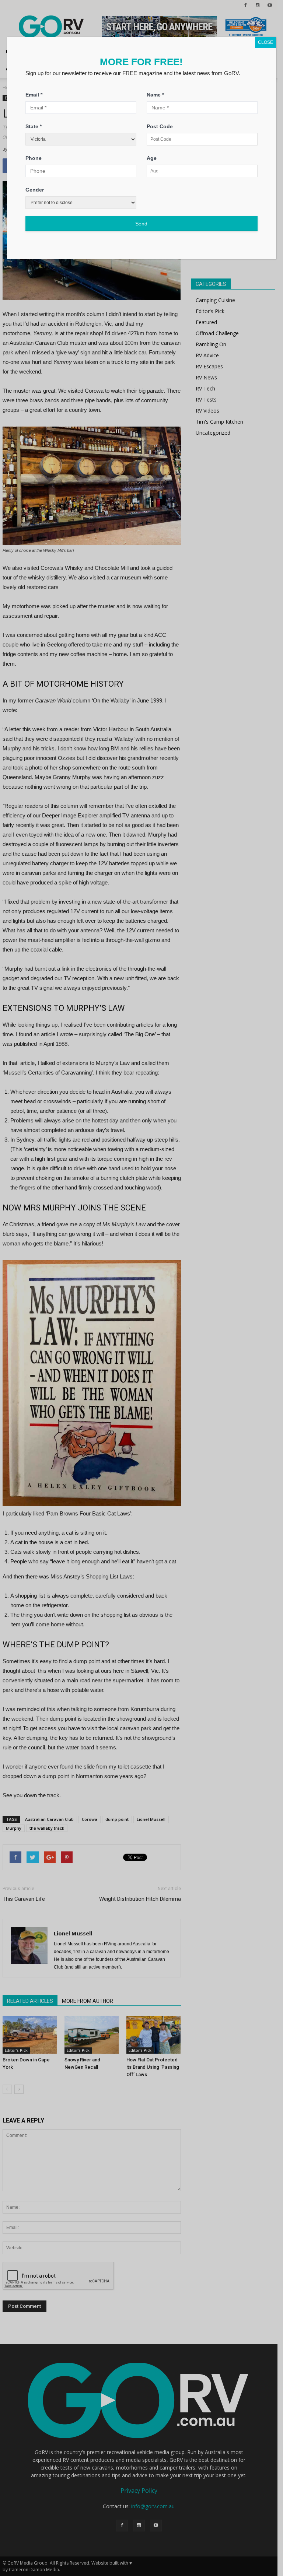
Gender (35, 190)
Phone (34, 158)
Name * (155, 95)
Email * (34, 95)
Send (141, 224)
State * (34, 126)
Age (152, 158)
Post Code (160, 126)
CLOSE (265, 42)
